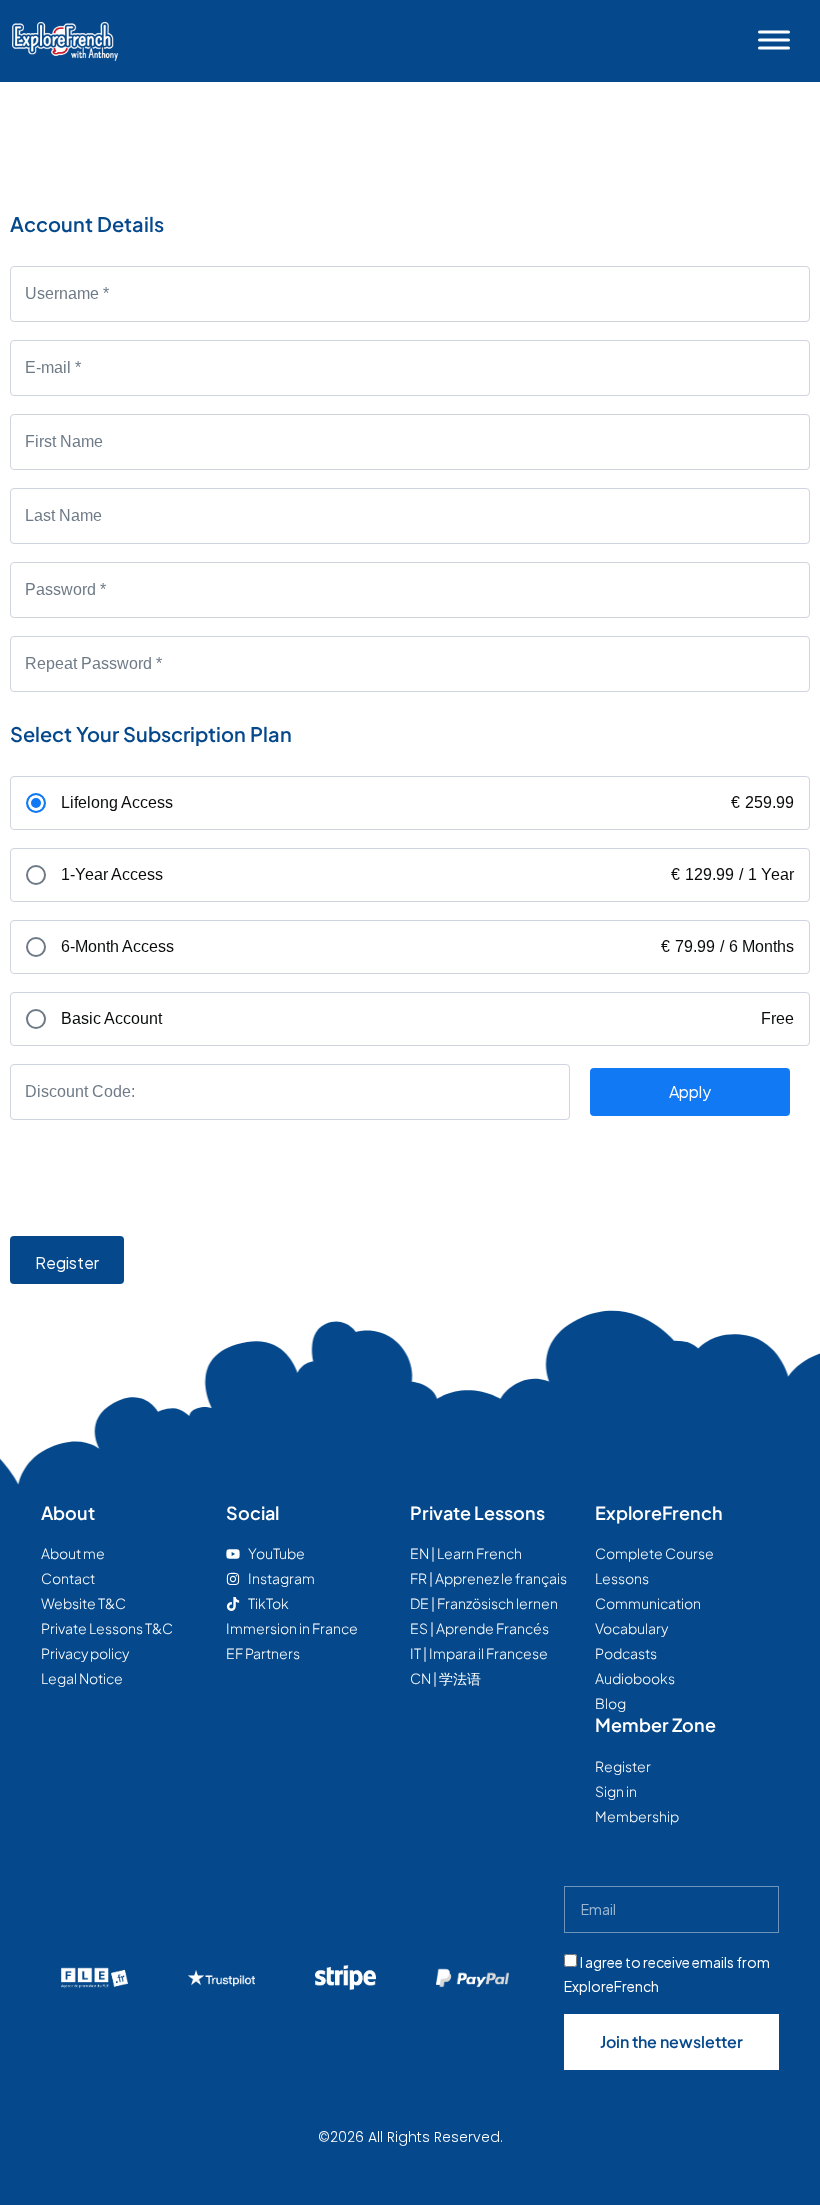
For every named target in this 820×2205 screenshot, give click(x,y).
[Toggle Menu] (774, 39)
